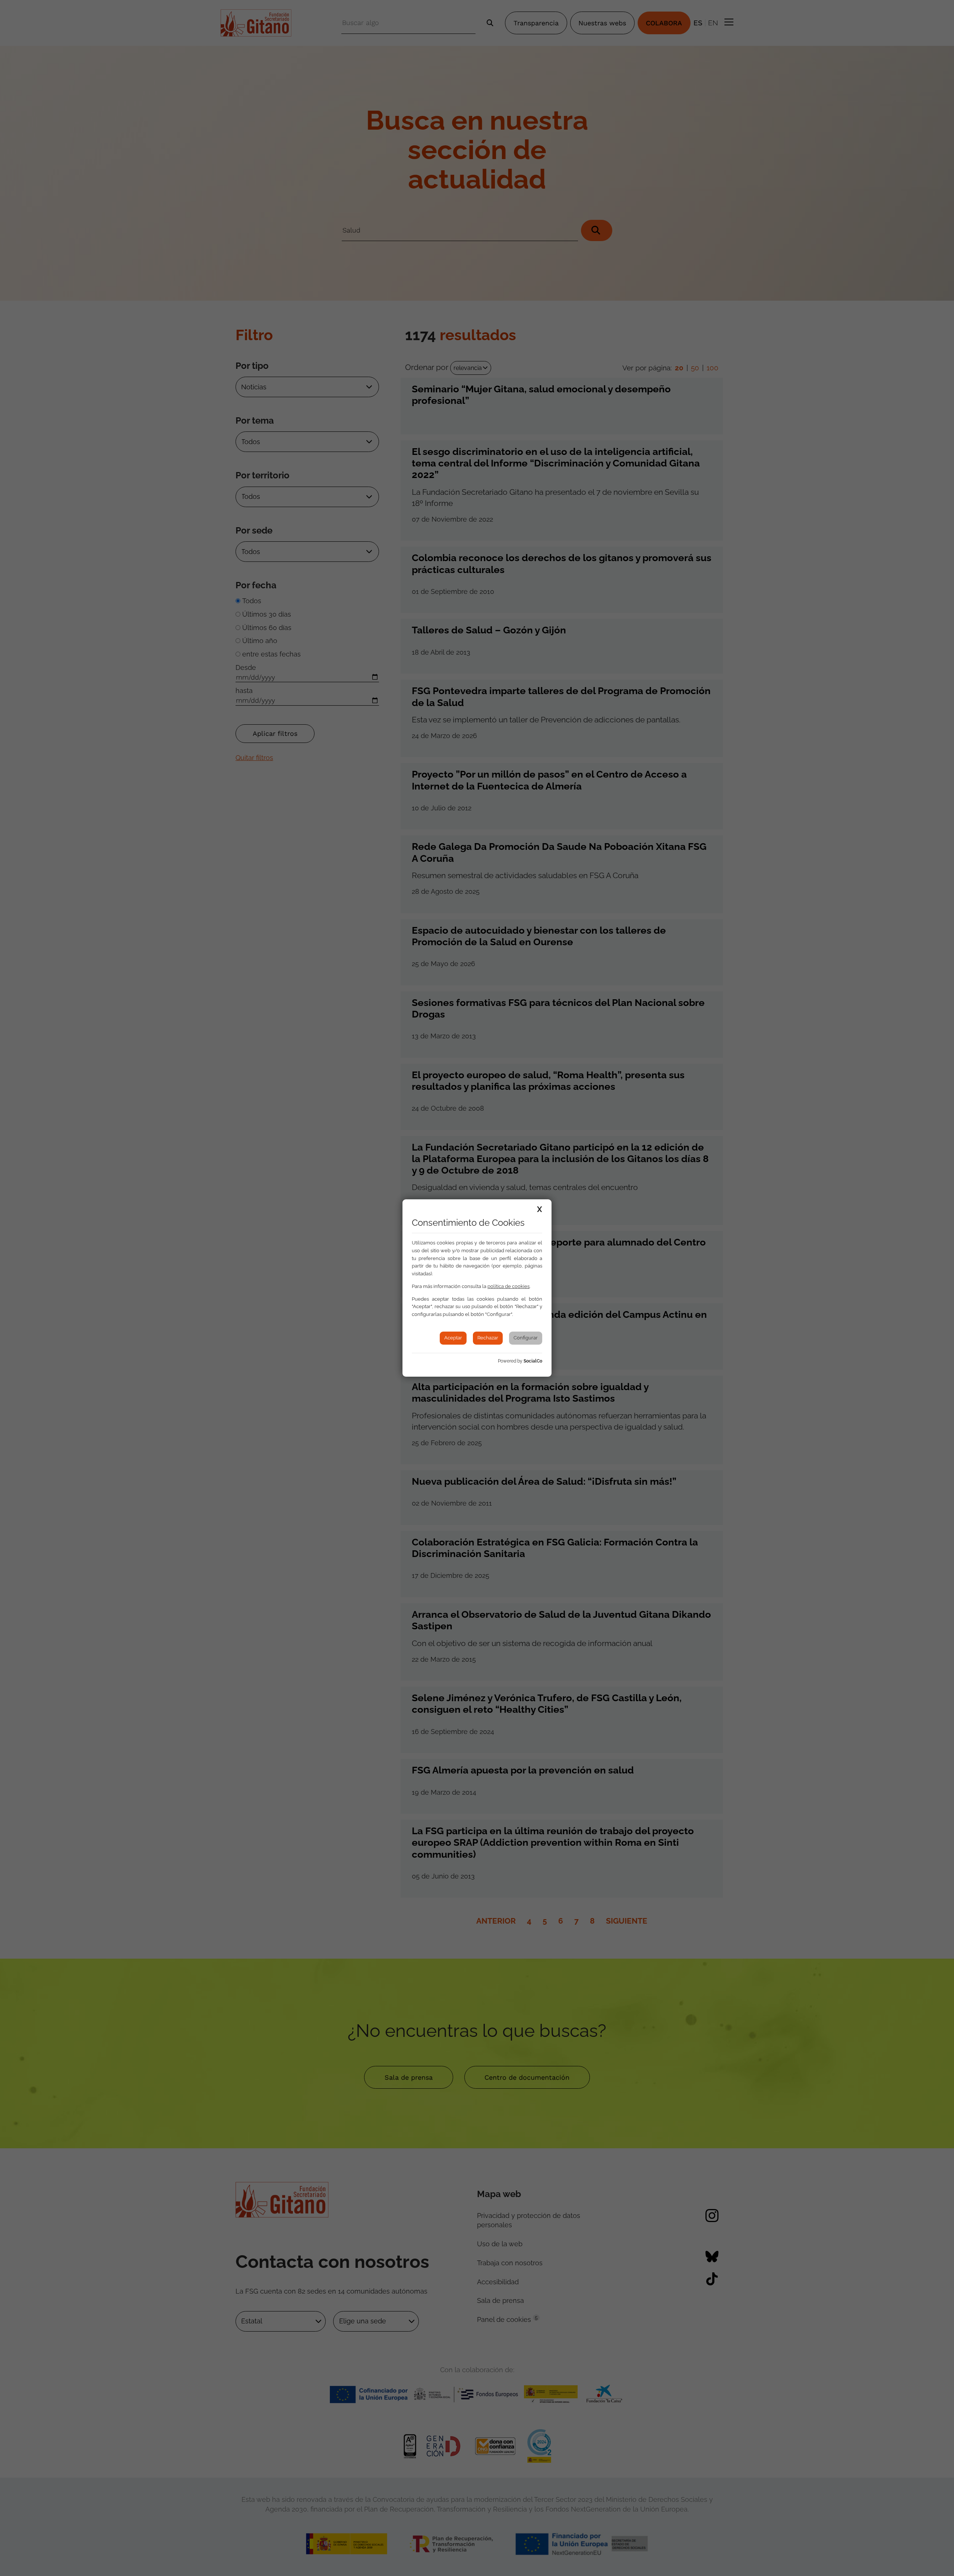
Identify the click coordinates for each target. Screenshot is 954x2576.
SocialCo (533, 1361)
